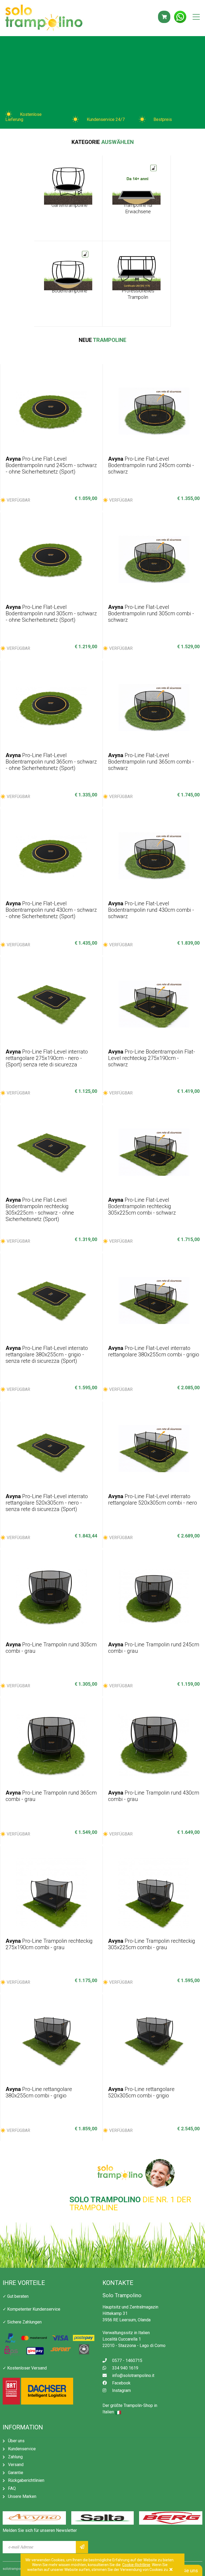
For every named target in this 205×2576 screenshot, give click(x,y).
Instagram (121, 2390)
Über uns (16, 2441)
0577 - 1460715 (127, 2361)
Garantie (16, 2473)
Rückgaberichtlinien (26, 2480)
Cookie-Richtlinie (136, 2565)
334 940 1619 (125, 2368)
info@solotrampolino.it (133, 2375)
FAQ (12, 2488)
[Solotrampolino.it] (44, 18)
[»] (82, 2547)
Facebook (121, 2383)
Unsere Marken (22, 2496)
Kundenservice (22, 2449)
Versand (16, 2465)
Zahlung (15, 2457)
